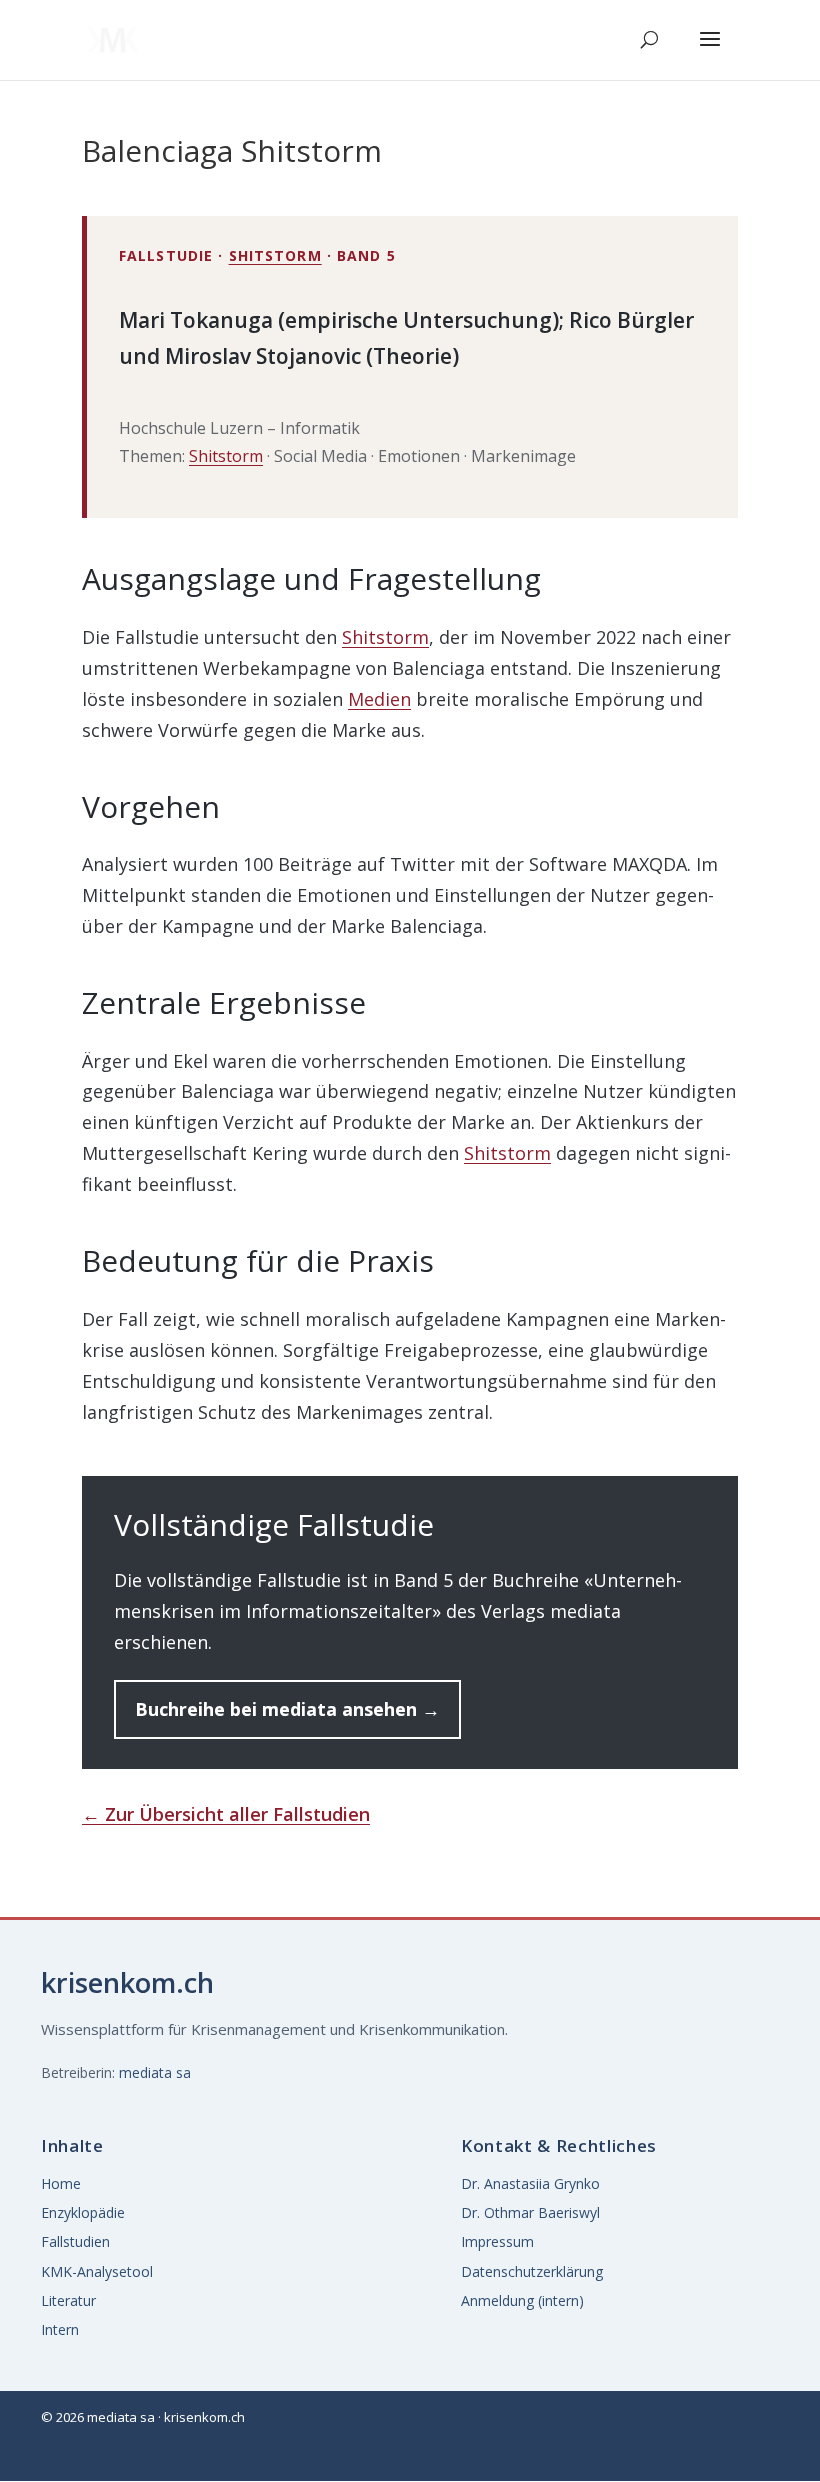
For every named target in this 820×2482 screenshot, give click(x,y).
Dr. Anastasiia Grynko (530, 2183)
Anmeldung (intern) (522, 2300)
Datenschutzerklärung (532, 2271)
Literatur (68, 2300)
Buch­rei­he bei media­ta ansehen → (287, 1709)
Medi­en (379, 699)
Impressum (497, 2241)
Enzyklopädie (83, 2212)
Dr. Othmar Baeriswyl (530, 2212)
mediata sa (155, 2072)
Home (61, 2183)
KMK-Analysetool (97, 2271)
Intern (60, 2329)
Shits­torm (275, 255)
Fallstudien (75, 2241)
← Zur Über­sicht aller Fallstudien (226, 1814)
